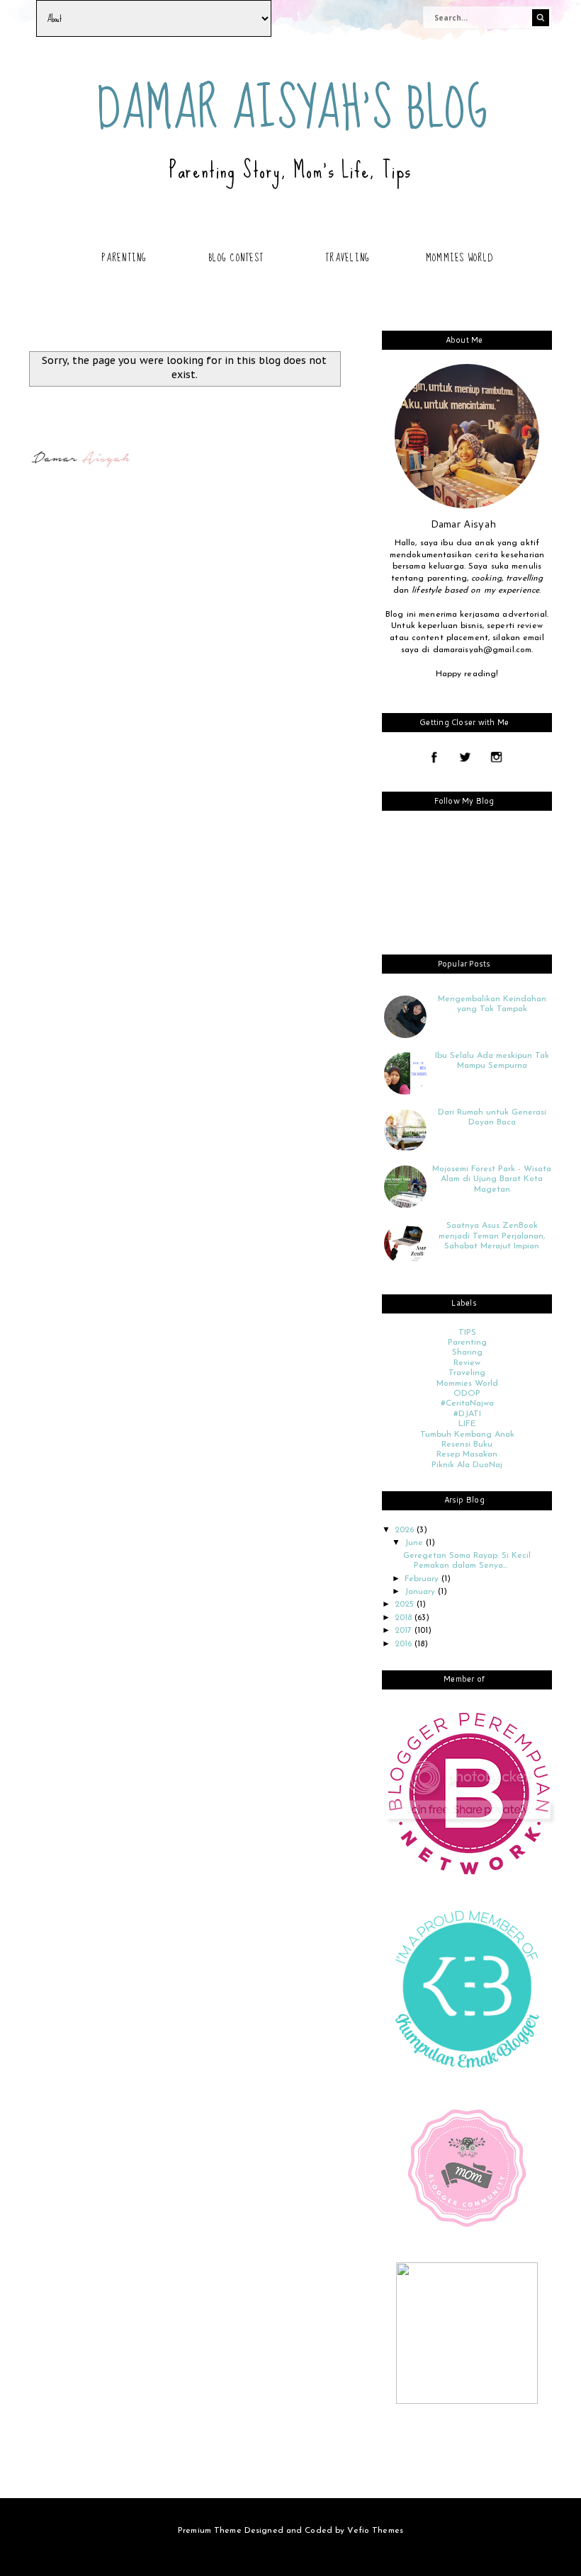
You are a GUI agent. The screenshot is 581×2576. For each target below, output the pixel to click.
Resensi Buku (467, 1444)
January (421, 1592)
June (415, 1543)
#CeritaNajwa (467, 1403)
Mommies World (459, 258)
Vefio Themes (375, 2531)
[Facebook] (434, 758)
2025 (406, 1605)
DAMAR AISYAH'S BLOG (293, 109)
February (423, 1579)
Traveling (348, 258)
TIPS (467, 1333)
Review (467, 1363)
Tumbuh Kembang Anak (467, 1435)
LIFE (467, 1424)
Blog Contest (236, 258)
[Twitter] (465, 758)
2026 (406, 1530)
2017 (405, 1631)
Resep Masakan (467, 1454)
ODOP (467, 1394)
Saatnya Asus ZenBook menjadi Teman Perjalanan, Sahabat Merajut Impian (492, 1236)
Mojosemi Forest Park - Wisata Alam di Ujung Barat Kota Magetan (492, 1179)
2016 (405, 1644)
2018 (405, 1618)
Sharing (467, 1352)
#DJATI (467, 1414)
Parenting (124, 258)
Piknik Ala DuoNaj (467, 1465)
